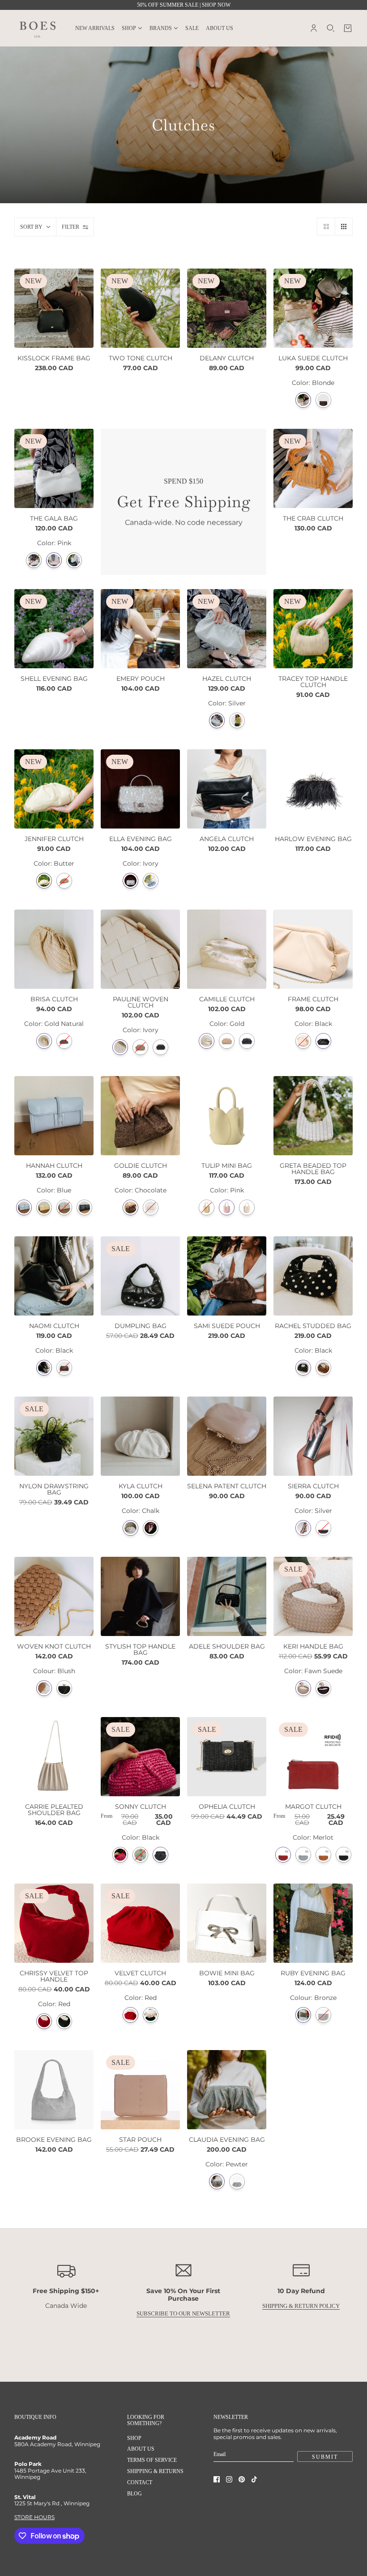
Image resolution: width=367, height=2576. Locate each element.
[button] (326, 226)
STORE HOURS (34, 2517)
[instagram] (229, 2479)
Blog (134, 2494)
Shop (134, 2438)
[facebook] (217, 2479)
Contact (140, 2482)
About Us (141, 2449)
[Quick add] (313, 1116)
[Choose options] (227, 789)
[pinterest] (242, 2479)
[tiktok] (254, 2479)
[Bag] (348, 28)
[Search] (331, 28)
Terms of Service (152, 2460)
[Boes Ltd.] (38, 28)
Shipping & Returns (155, 2471)
